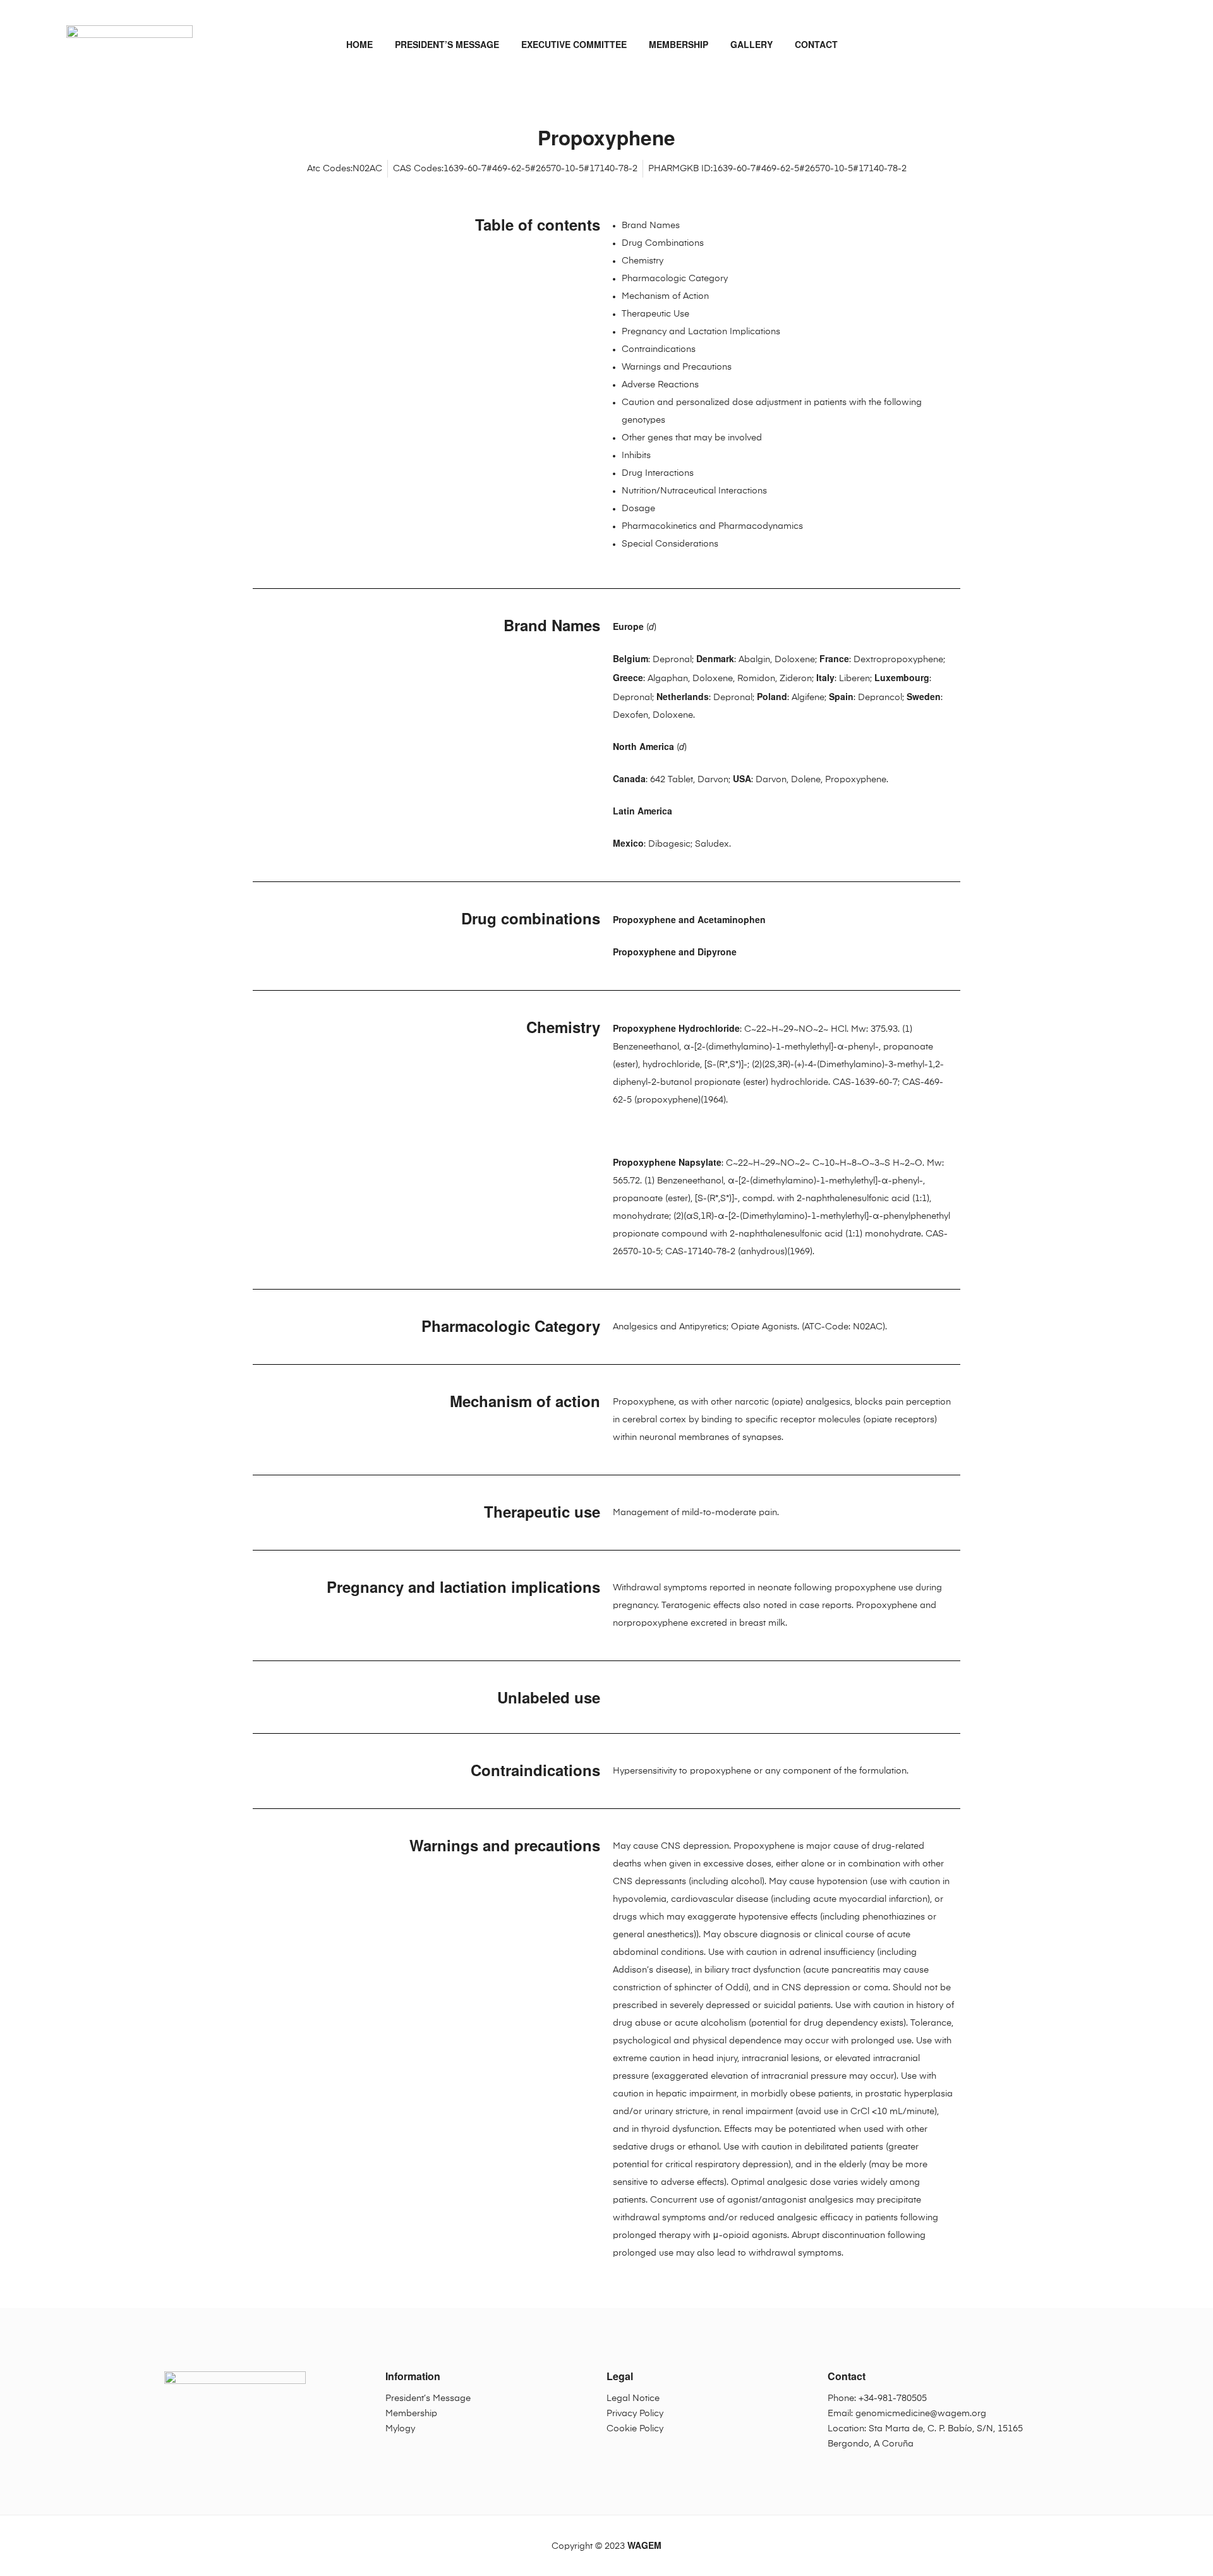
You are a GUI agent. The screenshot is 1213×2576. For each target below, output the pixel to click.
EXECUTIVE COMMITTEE (574, 44)
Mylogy (400, 2429)
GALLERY (751, 44)
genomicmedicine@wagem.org (921, 2414)
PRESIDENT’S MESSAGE (447, 44)
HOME (359, 44)
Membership (411, 2414)
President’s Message (428, 2398)
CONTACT (816, 44)
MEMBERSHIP (679, 44)
